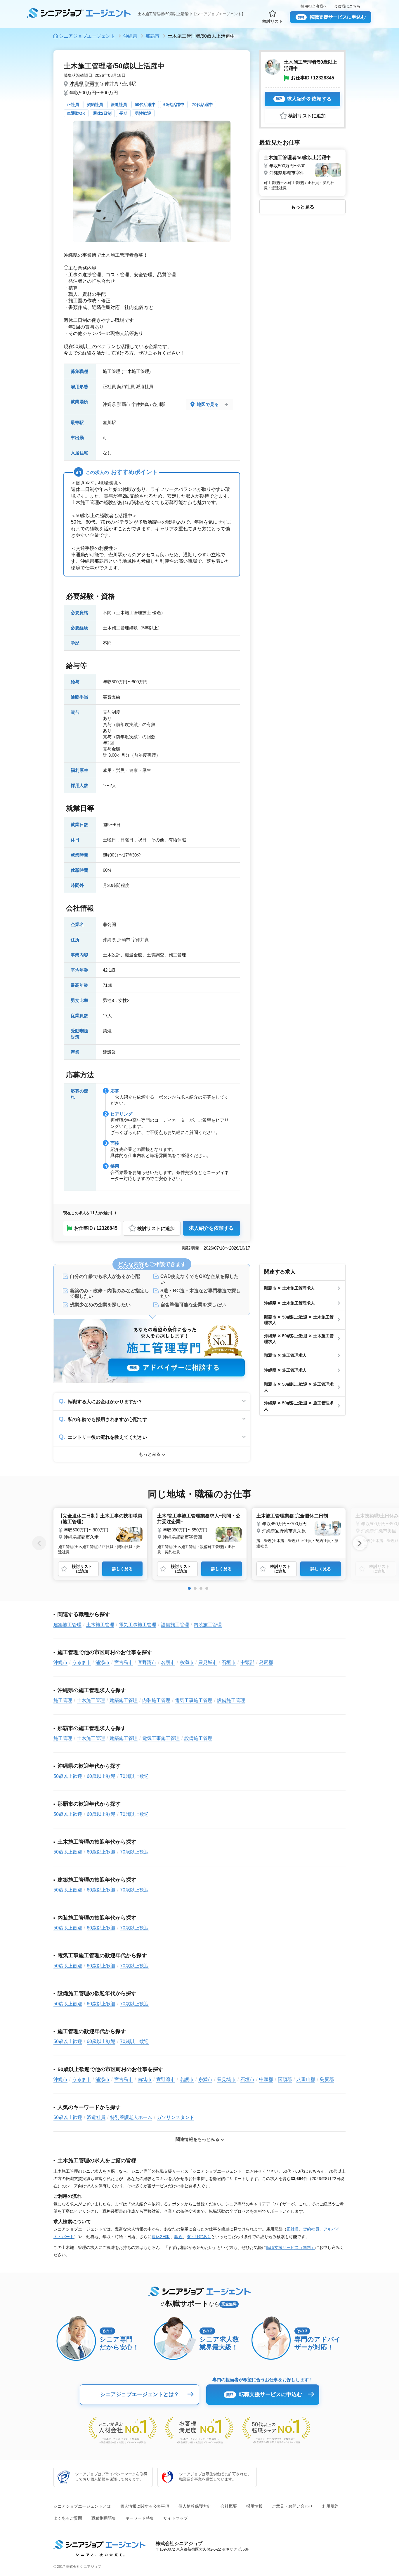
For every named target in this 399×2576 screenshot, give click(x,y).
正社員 (73, 105)
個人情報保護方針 (195, 2506)
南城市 (145, 2079)
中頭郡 (247, 1662)
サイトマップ (176, 2518)
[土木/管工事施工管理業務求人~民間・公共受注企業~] (199, 1533)
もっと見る (303, 207)
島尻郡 (266, 1662)
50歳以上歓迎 (68, 1776)
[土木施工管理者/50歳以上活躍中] (302, 172)
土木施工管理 (136, 371)
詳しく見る (122, 1569)
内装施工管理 (208, 1625)
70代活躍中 (202, 105)
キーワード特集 (140, 2518)
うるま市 (81, 1662)
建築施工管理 (67, 1625)
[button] (189, 1588)
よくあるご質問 (68, 2518)
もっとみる (150, 1454)
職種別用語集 (104, 2518)
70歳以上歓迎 (134, 1776)
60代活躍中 (174, 105)
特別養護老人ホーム (131, 2117)
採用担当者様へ (314, 6)
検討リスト (273, 21)
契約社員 (95, 105)
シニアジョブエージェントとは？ (140, 2394)
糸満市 (187, 1662)
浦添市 (103, 1662)
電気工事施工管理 (138, 1625)
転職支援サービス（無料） (291, 2247)
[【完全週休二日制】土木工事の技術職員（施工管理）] (100, 1533)
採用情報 (254, 2506)
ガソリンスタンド (176, 2117)
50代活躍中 (145, 105)
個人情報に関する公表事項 (145, 2506)
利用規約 (330, 2506)
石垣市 (229, 1662)
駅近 (178, 2237)
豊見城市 (208, 1662)
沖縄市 (60, 1662)
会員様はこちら (347, 6)
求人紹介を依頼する (211, 1228)
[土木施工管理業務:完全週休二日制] (299, 1530)
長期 (123, 113)
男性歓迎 (143, 113)
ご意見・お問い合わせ (292, 2506)
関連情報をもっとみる (197, 2139)
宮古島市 (124, 1662)
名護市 (168, 1662)
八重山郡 (306, 2079)
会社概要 (229, 2506)
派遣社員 (119, 105)
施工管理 (112, 371)
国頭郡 (285, 2079)
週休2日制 (102, 113)
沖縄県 (77, 84)
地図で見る (208, 404)
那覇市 (92, 84)
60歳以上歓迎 (101, 1776)
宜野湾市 (147, 1662)
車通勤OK (76, 113)
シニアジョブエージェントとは (82, 2506)
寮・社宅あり (199, 2237)
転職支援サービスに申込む (332, 17)
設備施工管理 (175, 1625)
